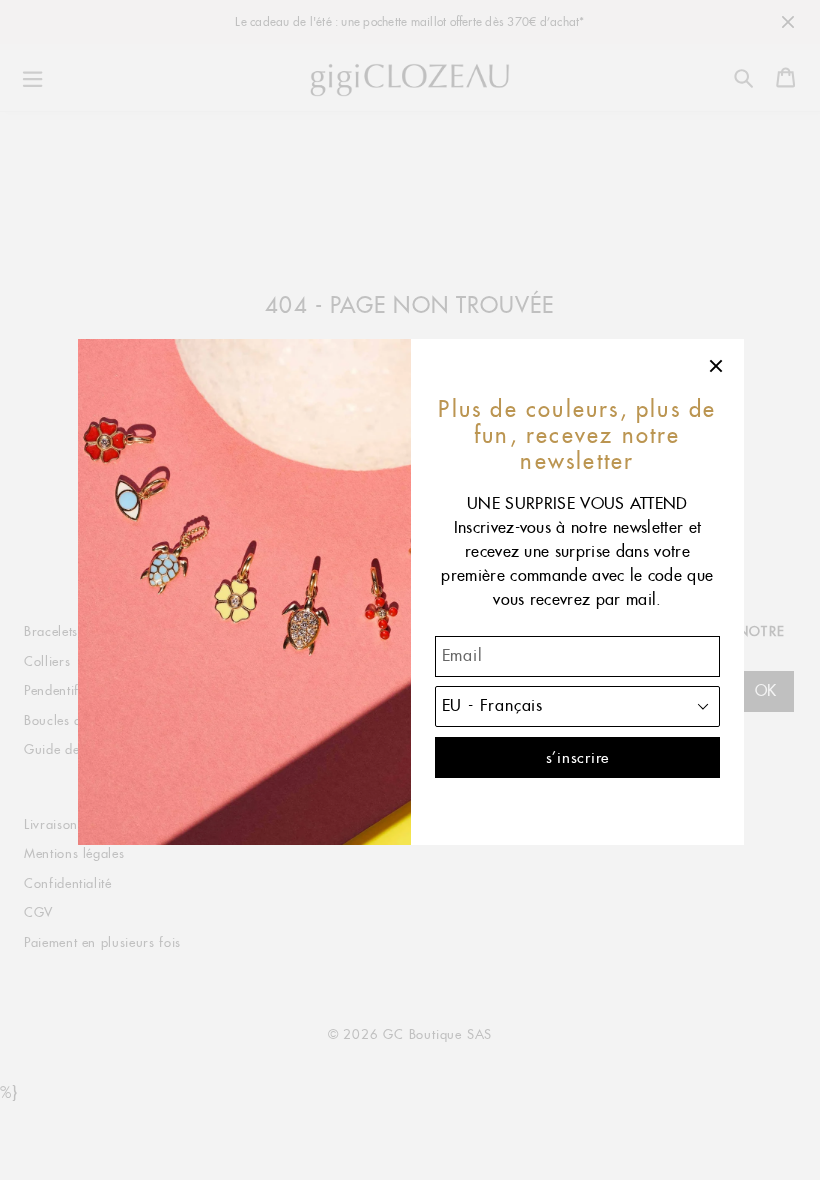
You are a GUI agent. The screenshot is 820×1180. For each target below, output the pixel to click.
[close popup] (717, 366)
